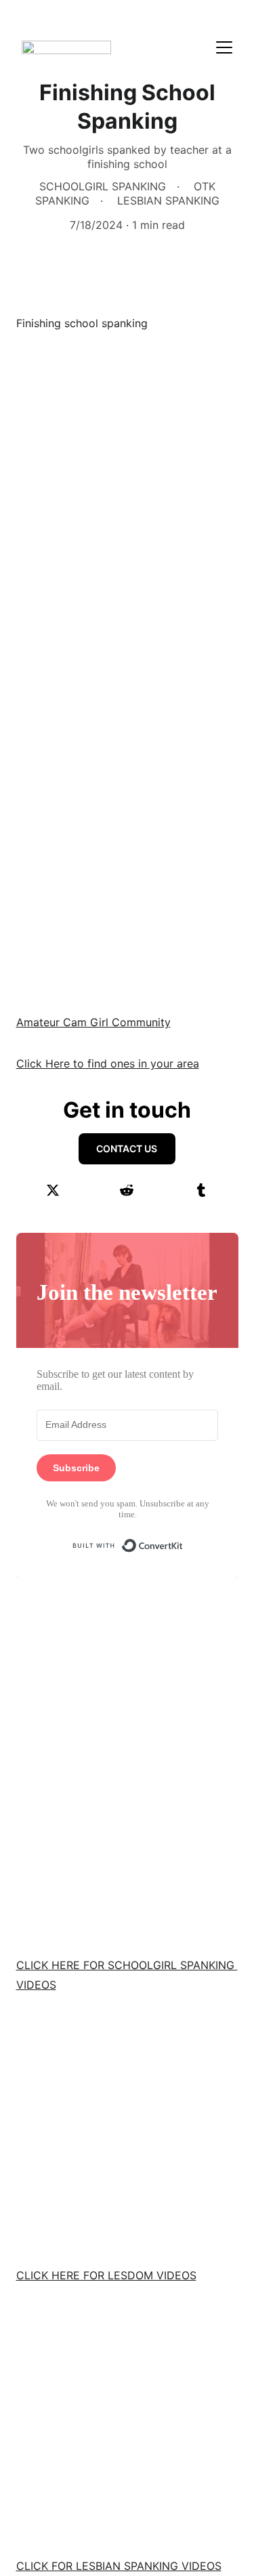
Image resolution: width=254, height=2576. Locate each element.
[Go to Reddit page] (127, 1190)
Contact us (127, 1148)
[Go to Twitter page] (53, 1190)
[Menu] (224, 47)
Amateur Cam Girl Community (93, 1022)
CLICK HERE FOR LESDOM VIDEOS (106, 2275)
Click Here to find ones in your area (108, 1063)
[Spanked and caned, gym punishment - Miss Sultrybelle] (127, 1820)
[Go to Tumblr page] (201, 1190)
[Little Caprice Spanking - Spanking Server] (127, 2421)
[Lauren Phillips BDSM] (127, 2130)
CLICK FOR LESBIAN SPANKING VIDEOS (119, 2566)
